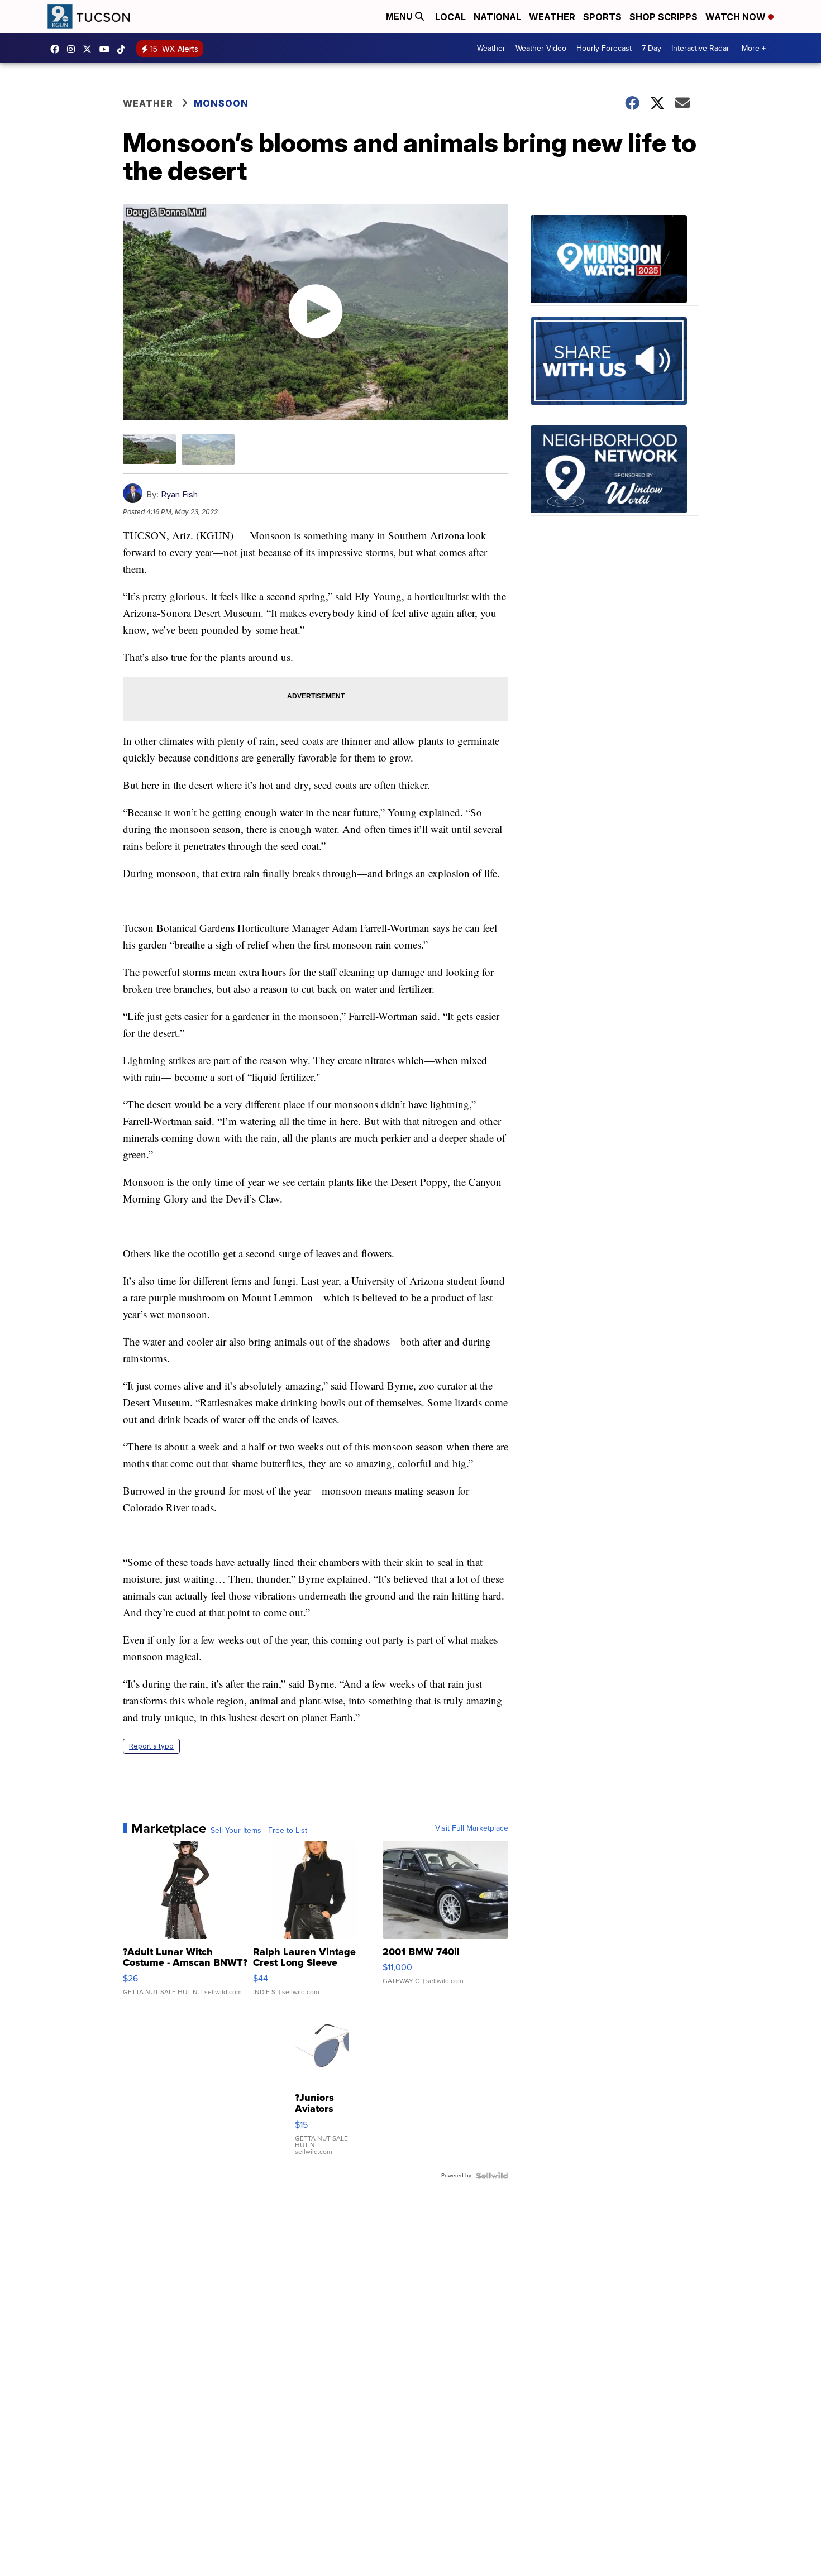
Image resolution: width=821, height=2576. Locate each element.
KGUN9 (90, 49)
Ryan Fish (179, 494)
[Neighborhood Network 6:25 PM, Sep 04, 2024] (614, 471)
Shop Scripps (664, 17)
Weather (552, 17)
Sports (602, 17)
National (497, 17)
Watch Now (737, 17)
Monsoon (221, 103)
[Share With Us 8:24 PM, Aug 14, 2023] (614, 366)
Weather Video (541, 48)
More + (754, 48)
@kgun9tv (124, 49)
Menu (400, 16)
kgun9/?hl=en (74, 49)
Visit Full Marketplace (472, 1828)
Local (450, 17)
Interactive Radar (700, 48)
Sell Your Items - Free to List (259, 1831)
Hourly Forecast (604, 48)
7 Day (651, 48)
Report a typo (151, 1746)
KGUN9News (58, 49)
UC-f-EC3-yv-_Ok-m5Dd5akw (107, 49)
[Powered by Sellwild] (492, 2176)
